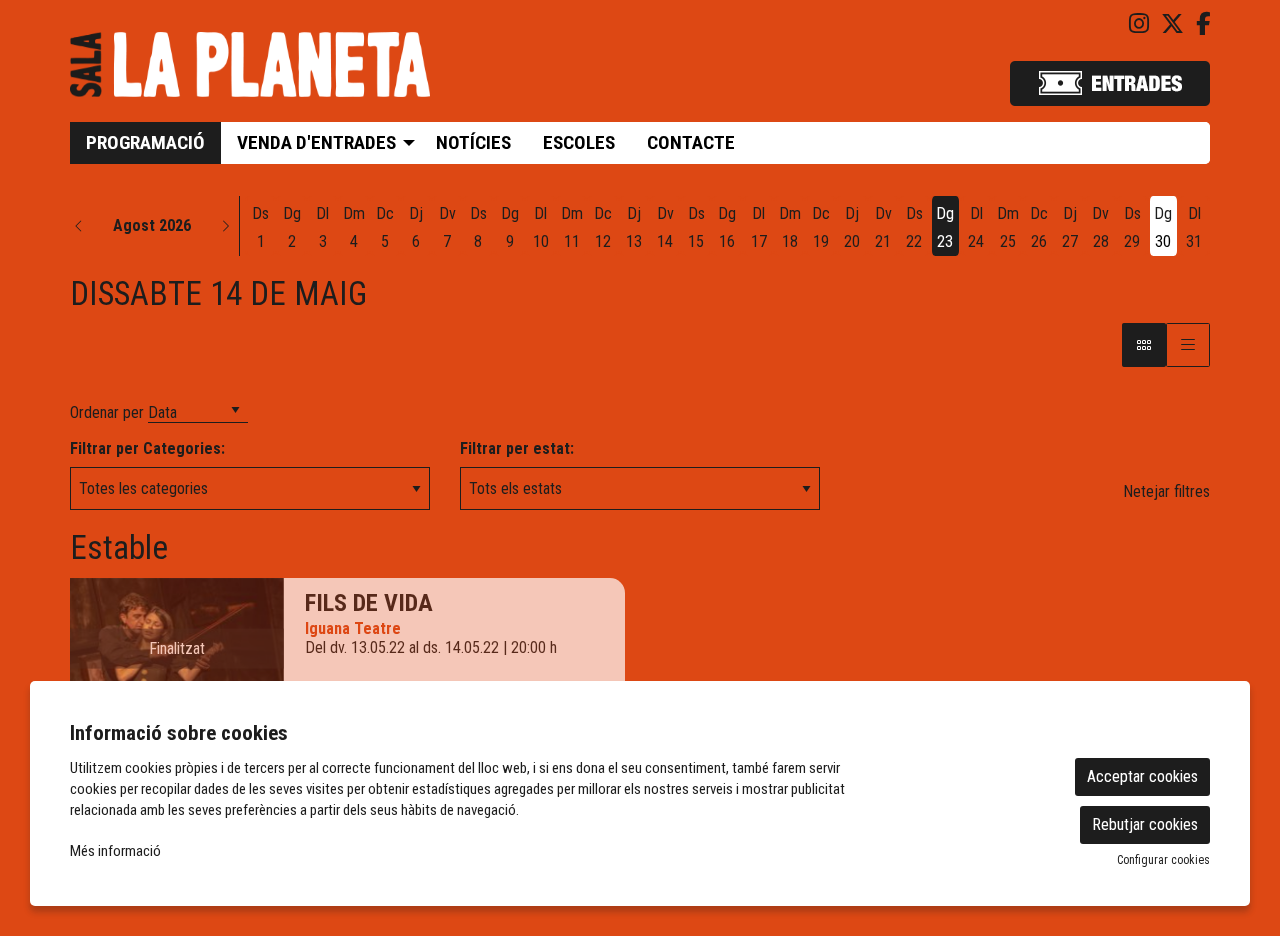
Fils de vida (369, 603)
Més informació (115, 851)
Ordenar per (107, 412)
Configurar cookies (1163, 860)
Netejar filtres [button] (1166, 491)
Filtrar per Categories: (147, 448)
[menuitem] (1139, 24)
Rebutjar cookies (1145, 824)
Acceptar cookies (1142, 776)
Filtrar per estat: (517, 448)
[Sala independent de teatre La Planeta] (250, 72)
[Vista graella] (1188, 345)
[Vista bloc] (1144, 345)
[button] (79, 226)
